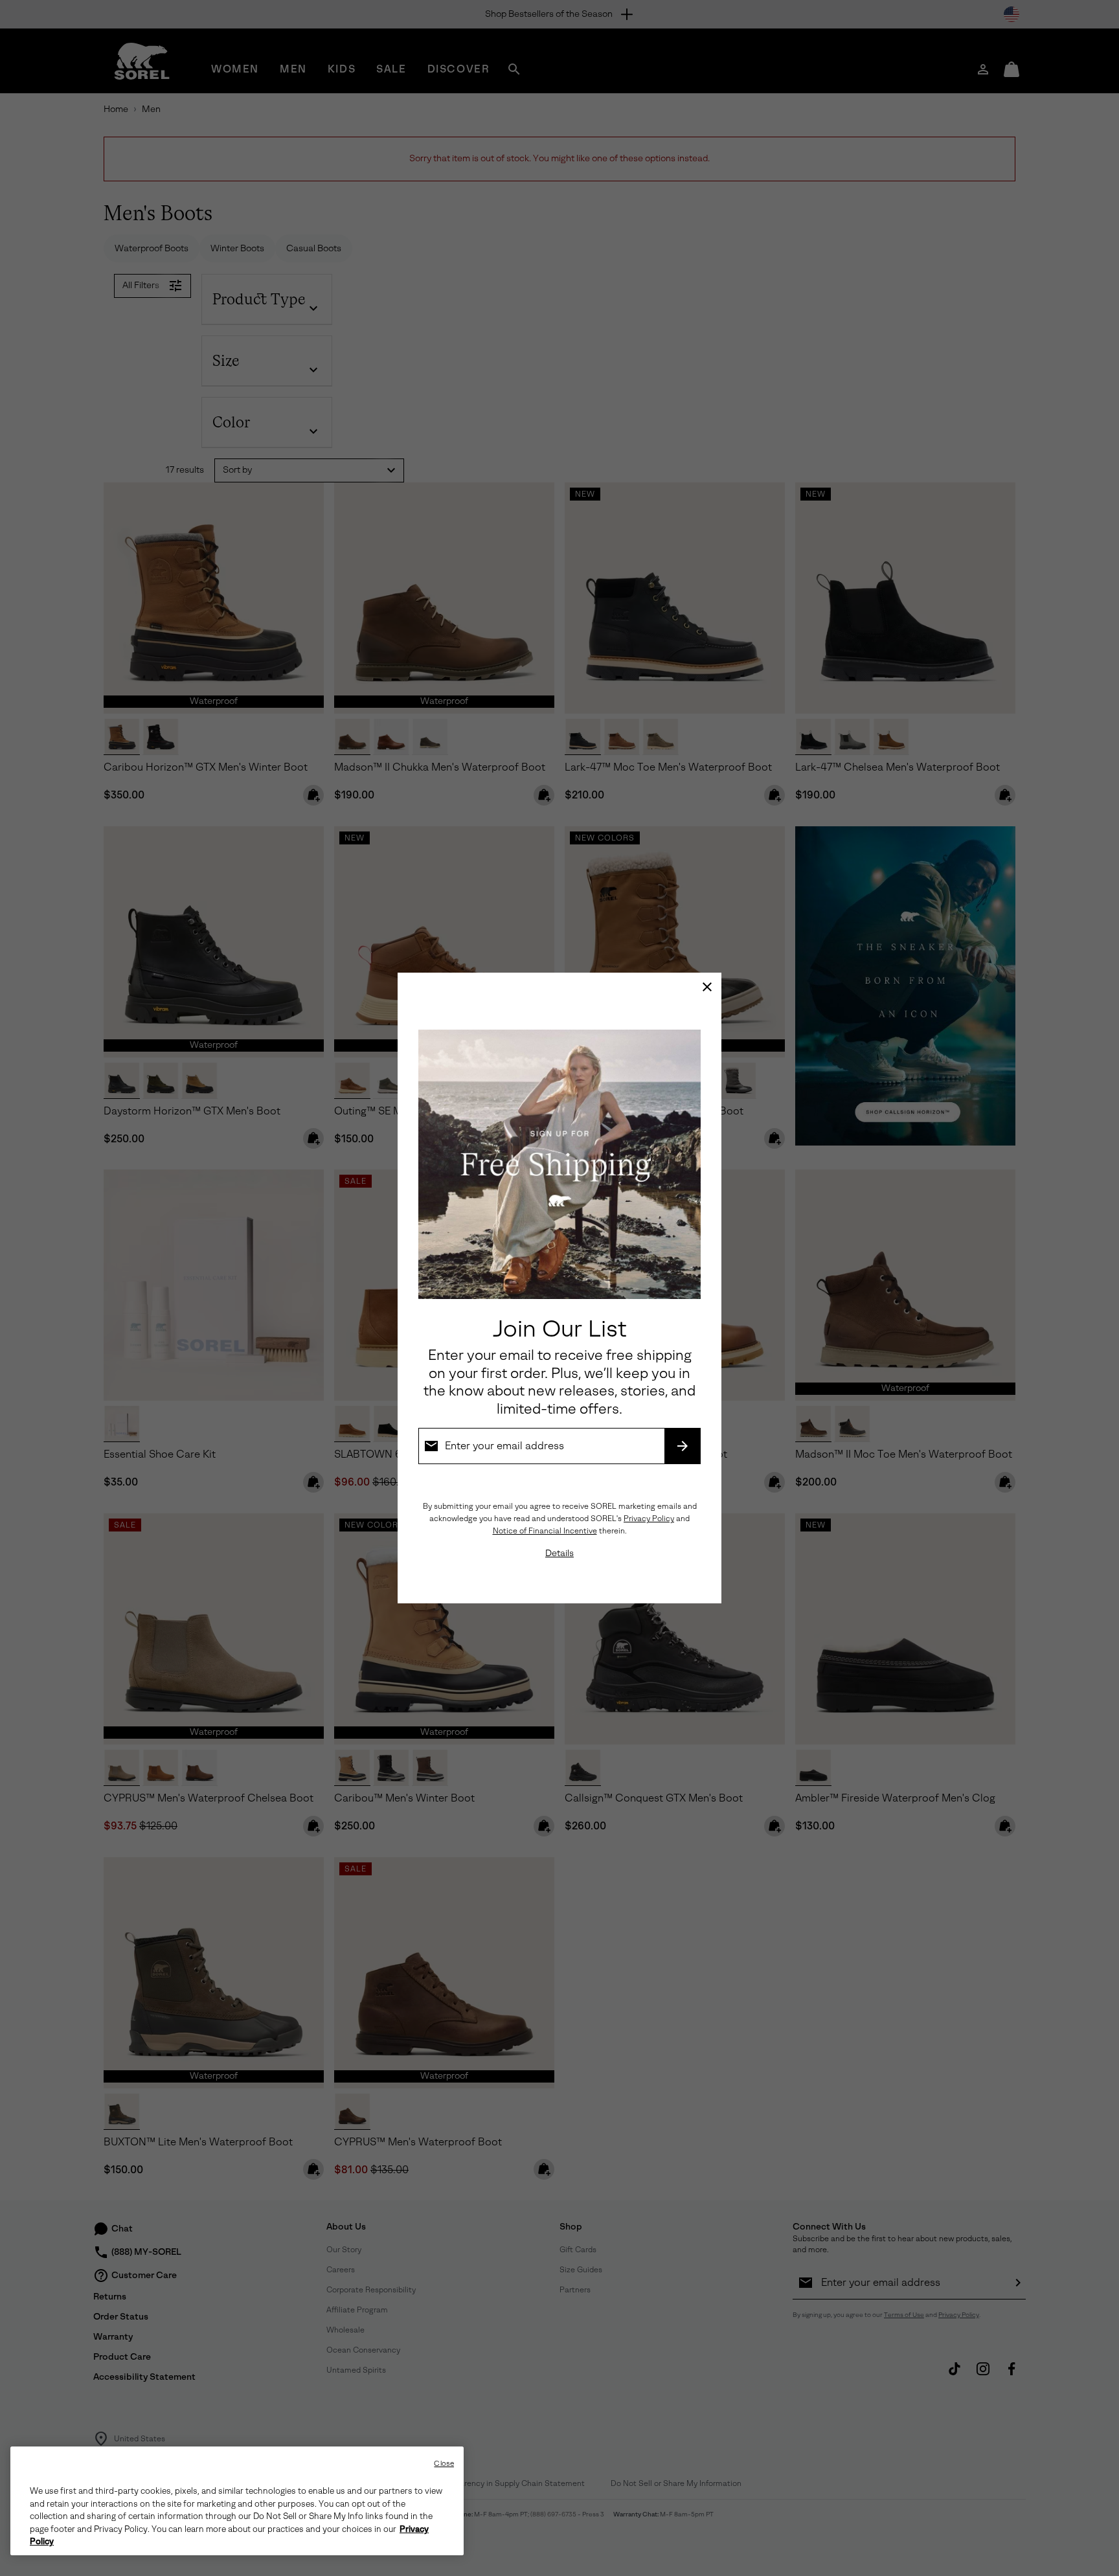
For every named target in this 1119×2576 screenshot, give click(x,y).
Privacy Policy (649, 1519)
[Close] (707, 987)
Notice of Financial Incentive (545, 1531)
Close (444, 2464)
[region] (237, 2501)
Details (559, 1553)
